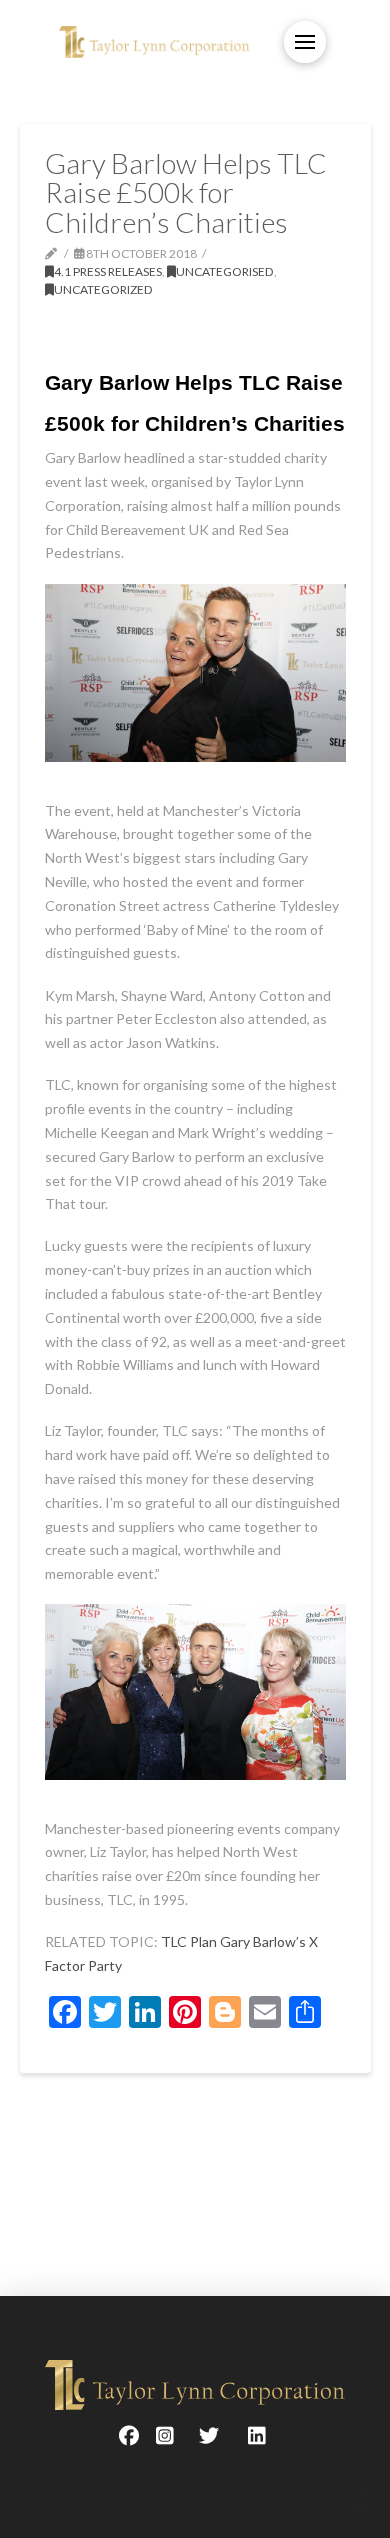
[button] (305, 42)
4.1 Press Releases (108, 271)
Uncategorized (103, 289)
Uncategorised (225, 271)
